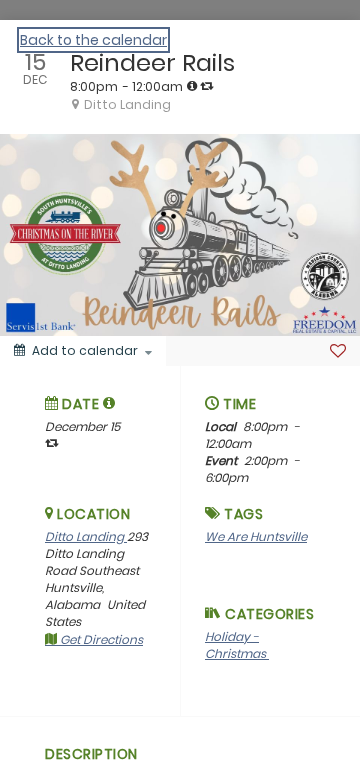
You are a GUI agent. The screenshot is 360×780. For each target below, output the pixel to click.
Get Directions (100, 639)
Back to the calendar (93, 40)
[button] (109, 403)
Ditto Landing (86, 536)
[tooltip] (192, 86)
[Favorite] (338, 351)
